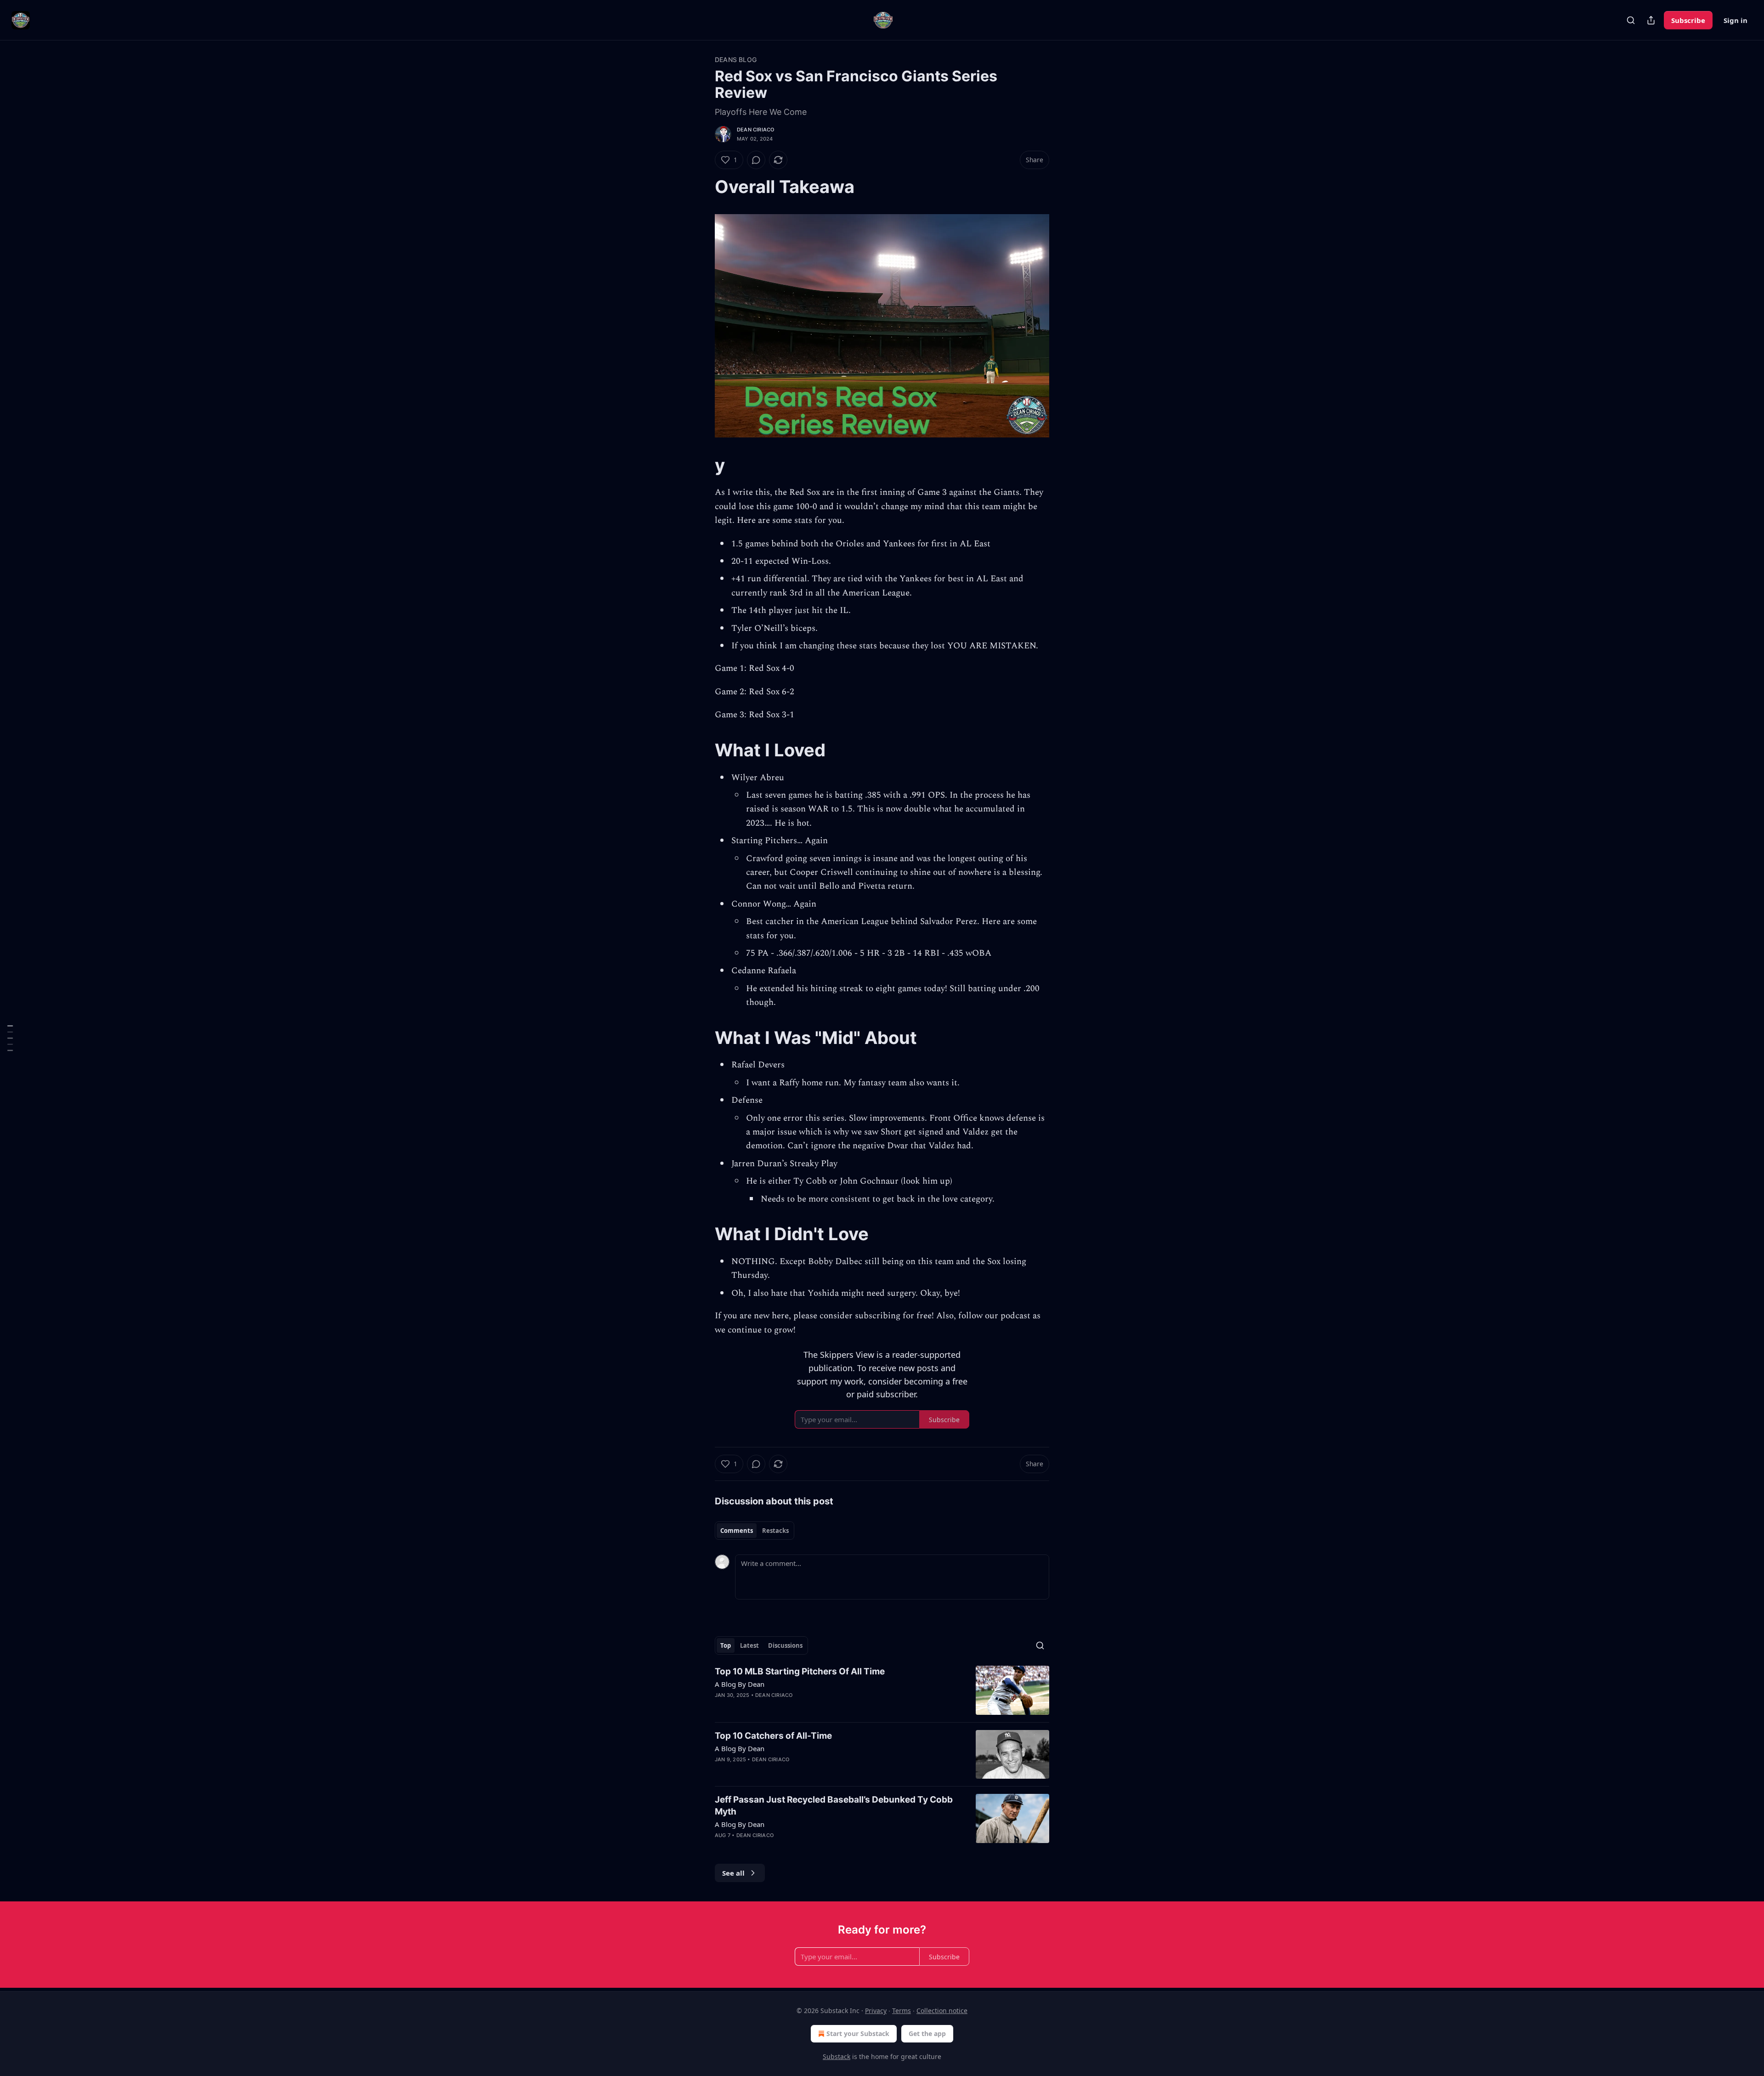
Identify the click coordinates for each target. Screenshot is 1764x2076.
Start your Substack (858, 2033)
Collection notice (942, 2011)
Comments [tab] (737, 1531)
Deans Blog (736, 60)
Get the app (927, 2033)
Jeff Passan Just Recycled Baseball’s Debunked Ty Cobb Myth (834, 1806)
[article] (882, 1690)
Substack (837, 2056)
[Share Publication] (1651, 20)
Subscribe (1688, 20)
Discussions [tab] (785, 1645)
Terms (902, 2011)
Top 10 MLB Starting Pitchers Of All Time (800, 1671)
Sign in (1736, 20)
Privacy (876, 2011)
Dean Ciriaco (755, 130)
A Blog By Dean (740, 1684)
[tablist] (755, 1531)
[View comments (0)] (756, 160)
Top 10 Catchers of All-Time (773, 1736)
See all (733, 1873)
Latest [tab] (749, 1645)
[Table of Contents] (10, 1038)
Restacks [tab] (775, 1531)
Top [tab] (726, 1645)
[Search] (1631, 20)
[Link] (702, 187)
